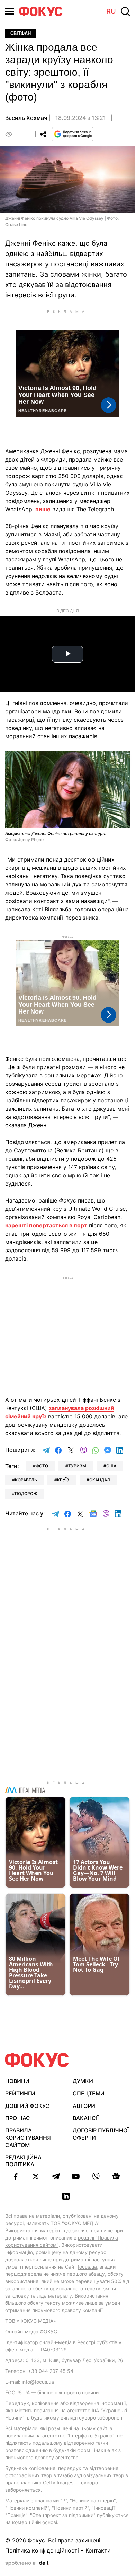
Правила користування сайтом (28, 2138)
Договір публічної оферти (101, 2134)
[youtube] (76, 2176)
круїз (63, 1480)
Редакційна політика (23, 2161)
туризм (77, 1466)
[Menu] (10, 11)
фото (42, 1466)
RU (111, 11)
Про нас (18, 2118)
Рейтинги (20, 2093)
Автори (84, 2106)
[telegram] (56, 2176)
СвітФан (21, 33)
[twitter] (36, 2176)
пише (43, 509)
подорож (26, 1494)
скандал (100, 1480)
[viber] (96, 2176)
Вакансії (86, 2118)
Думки (83, 2081)
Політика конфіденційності (42, 2550)
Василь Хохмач (26, 118)
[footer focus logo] (37, 2060)
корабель (26, 1480)
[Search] (125, 11)
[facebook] (16, 2176)
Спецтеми (89, 2093)
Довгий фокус (27, 2106)
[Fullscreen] (121, 760)
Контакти (98, 2550)
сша (111, 1466)
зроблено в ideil (27, 2563)
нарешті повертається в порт (46, 1225)
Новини (17, 2081)
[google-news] (116, 2176)
